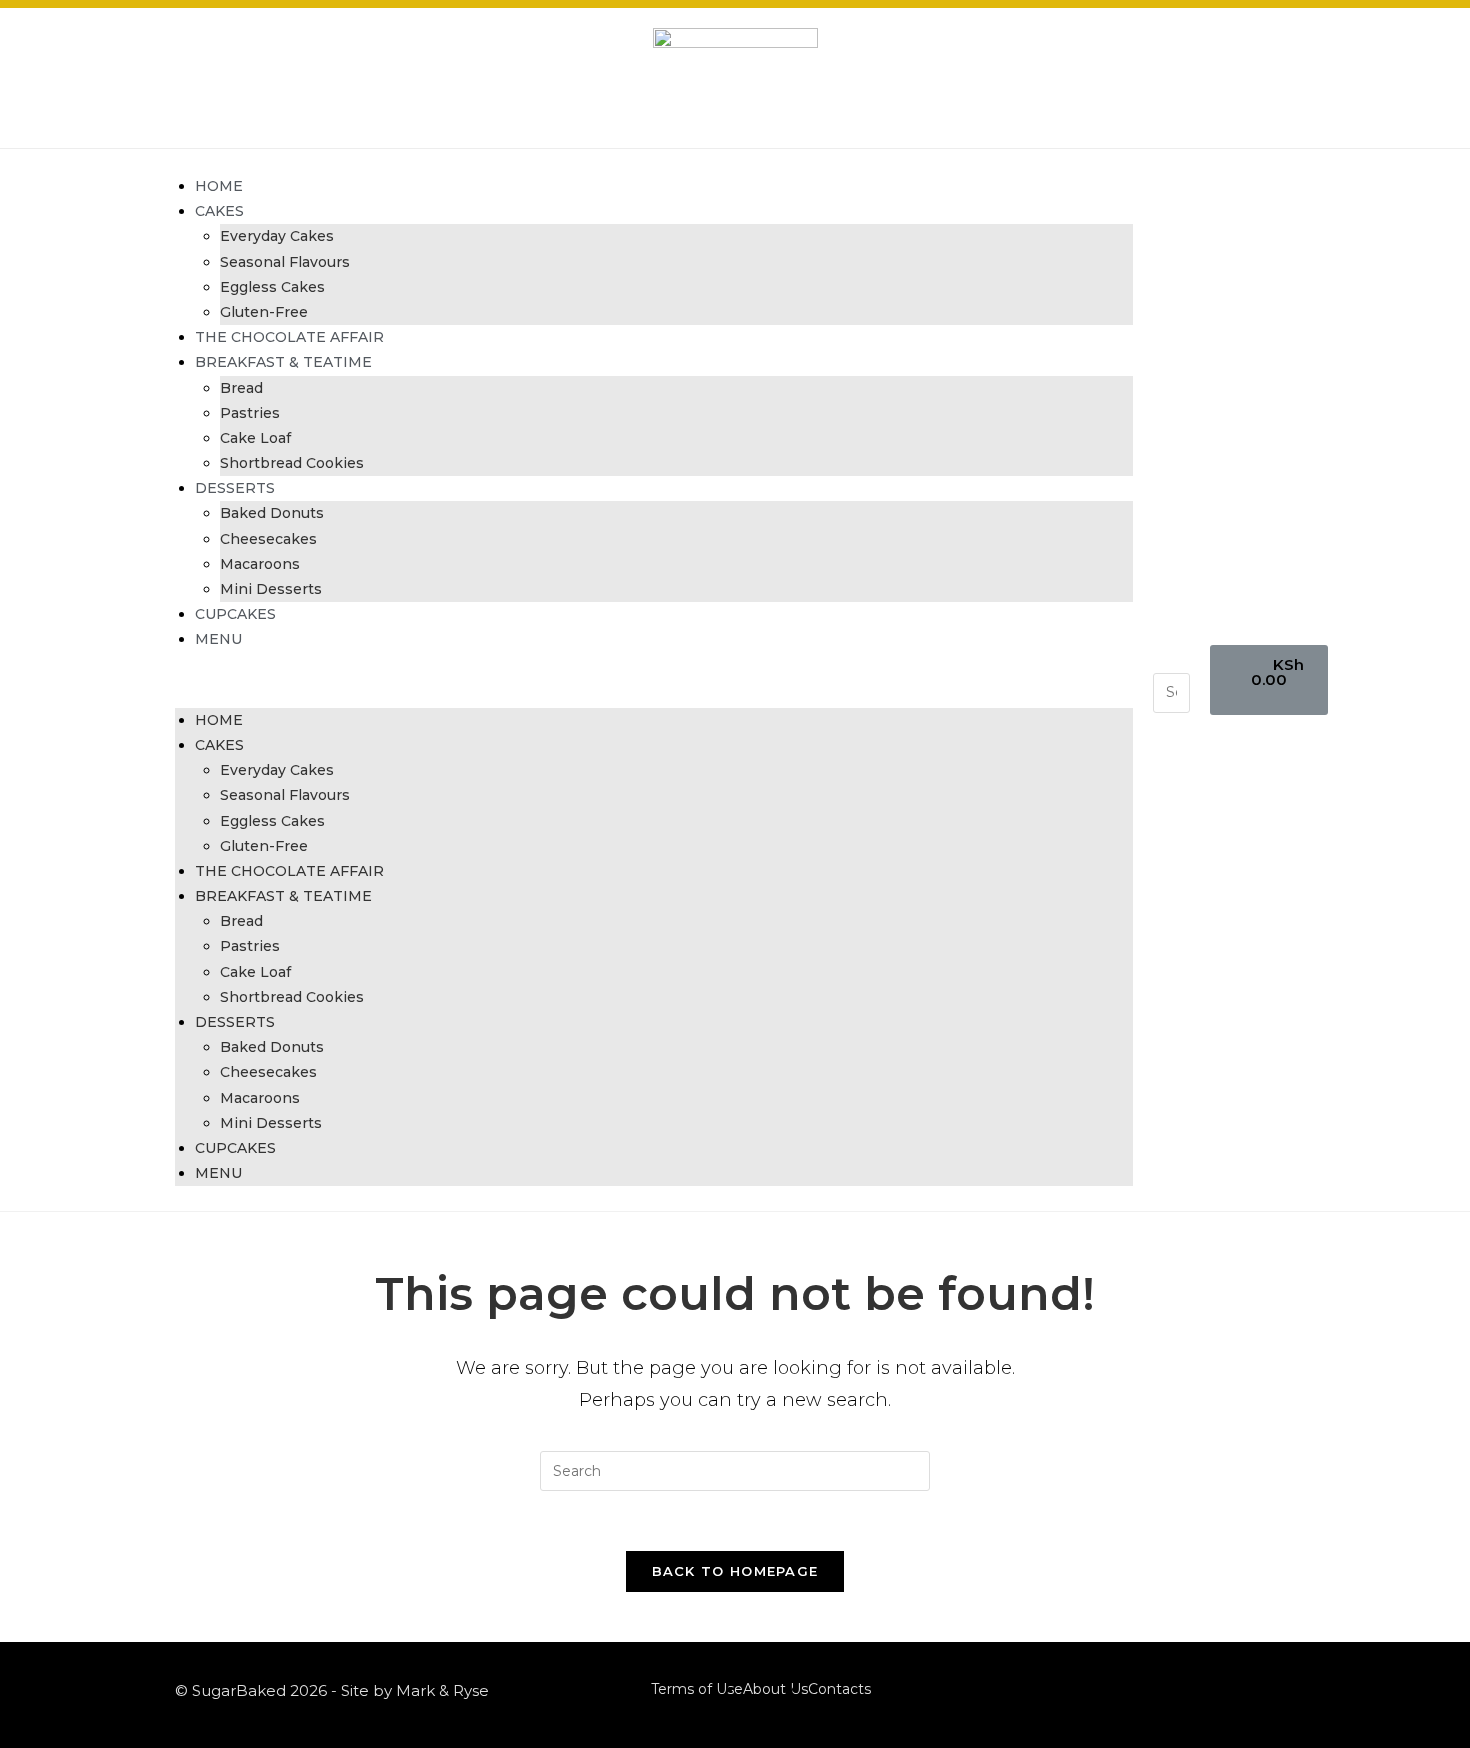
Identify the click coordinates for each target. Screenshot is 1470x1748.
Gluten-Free (264, 312)
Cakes (219, 211)
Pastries (250, 413)
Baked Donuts (272, 513)
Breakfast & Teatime (283, 362)
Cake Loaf (255, 438)
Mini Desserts (271, 589)
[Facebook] (1251, 1690)
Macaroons (260, 564)
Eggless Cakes (272, 287)
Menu (218, 639)
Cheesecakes (268, 539)
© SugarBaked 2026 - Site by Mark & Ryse (332, 1690)
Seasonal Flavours (285, 262)
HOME (219, 186)
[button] (654, 680)
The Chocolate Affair (289, 337)
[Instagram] (1279, 1690)
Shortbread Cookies (292, 463)
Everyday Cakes (277, 236)
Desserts (235, 488)
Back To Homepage (735, 1571)
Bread (241, 388)
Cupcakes (235, 614)
